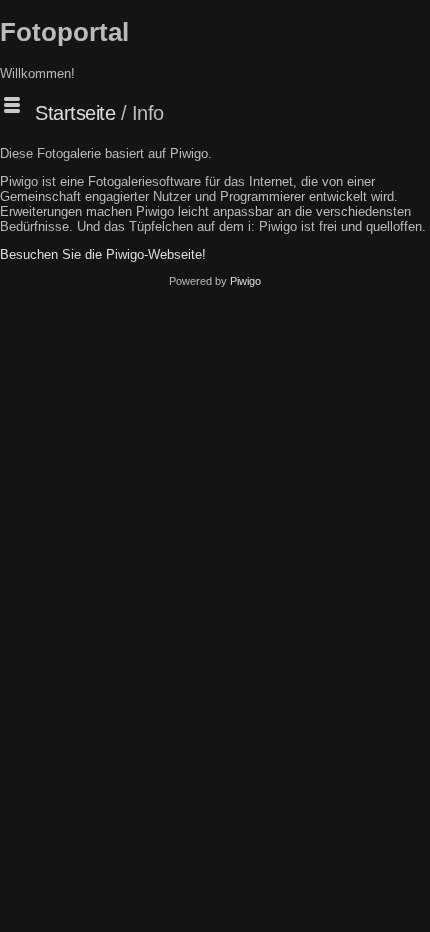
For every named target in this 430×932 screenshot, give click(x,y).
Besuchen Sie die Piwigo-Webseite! (103, 254)
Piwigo (245, 281)
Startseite (75, 113)
